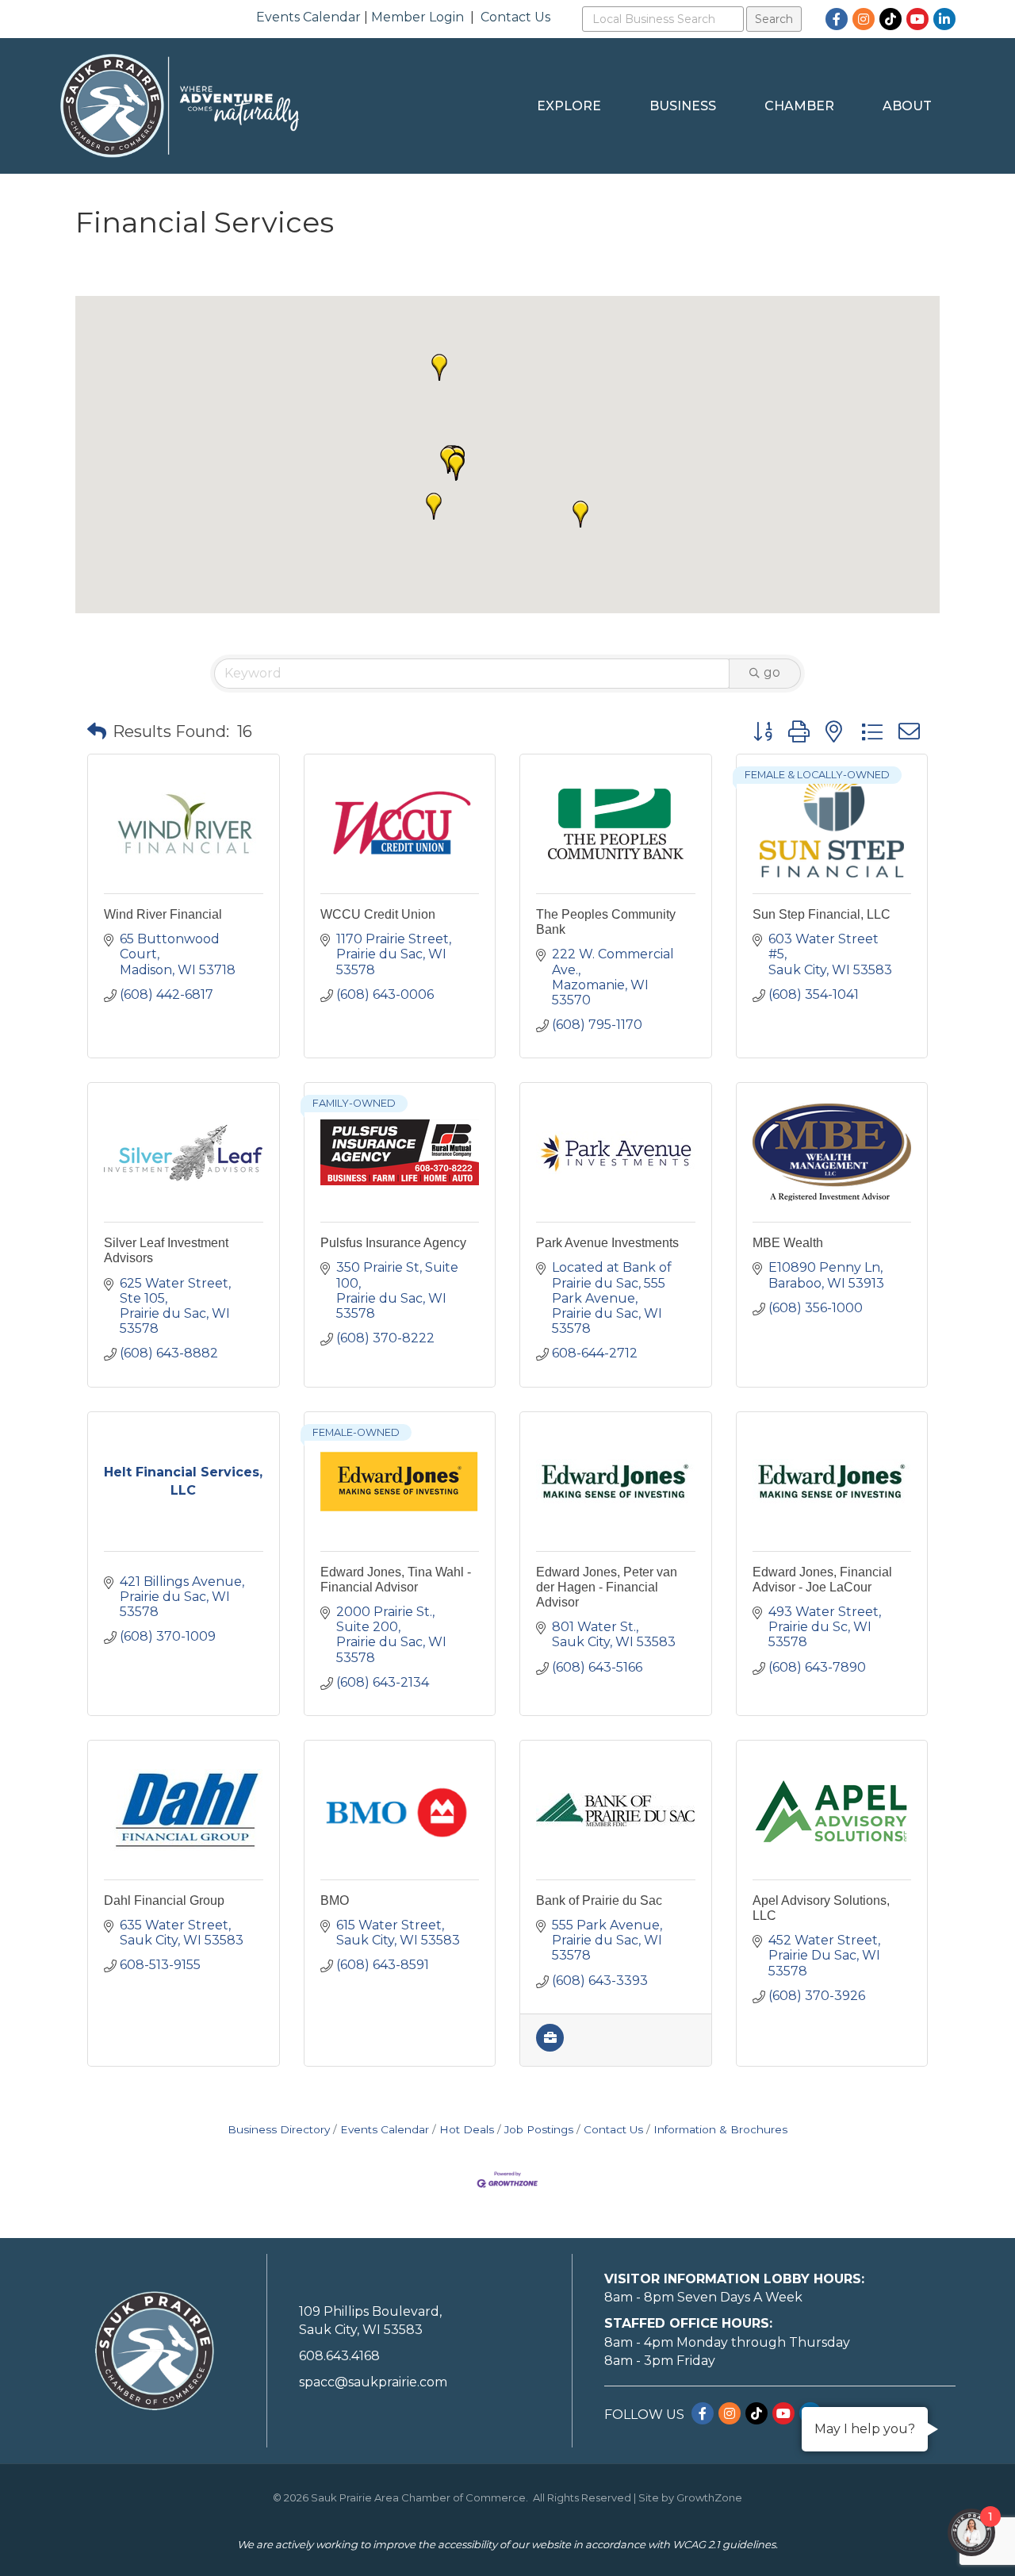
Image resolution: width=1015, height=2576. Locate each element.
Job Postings (539, 2129)
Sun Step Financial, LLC (822, 914)
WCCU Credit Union (378, 914)
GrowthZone (709, 2497)
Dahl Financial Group (164, 1900)
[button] (456, 467)
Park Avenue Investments (607, 1243)
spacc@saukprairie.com (373, 2382)
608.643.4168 (339, 2356)
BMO (335, 1900)
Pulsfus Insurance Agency (393, 1243)
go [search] (772, 672)
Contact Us (515, 17)
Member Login (417, 17)
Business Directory (279, 2129)
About (907, 106)
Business (683, 106)
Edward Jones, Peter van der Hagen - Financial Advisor (607, 1587)
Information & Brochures (720, 2129)
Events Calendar (308, 17)
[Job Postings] (550, 2047)
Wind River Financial (163, 914)
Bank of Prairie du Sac (599, 1900)
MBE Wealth (788, 1243)
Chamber (799, 106)
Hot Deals (467, 2129)
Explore (569, 106)
